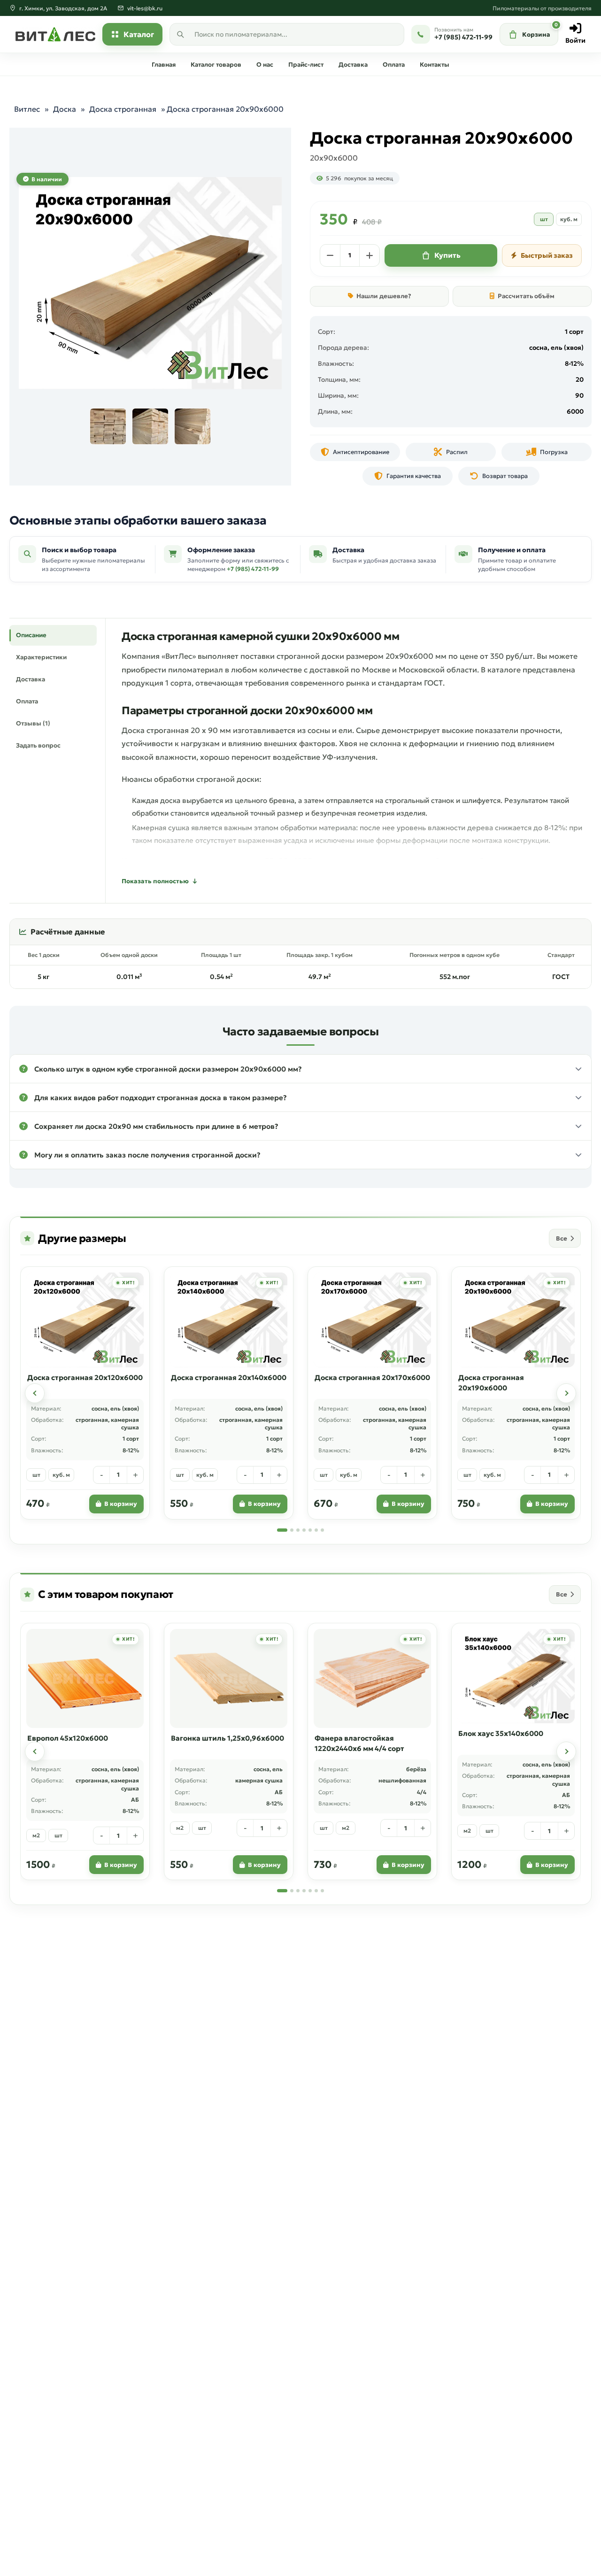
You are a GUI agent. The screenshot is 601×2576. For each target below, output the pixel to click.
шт (544, 219)
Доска (65, 109)
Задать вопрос (38, 745)
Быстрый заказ (547, 255)
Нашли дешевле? (384, 296)
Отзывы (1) (33, 723)
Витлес (27, 109)
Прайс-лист (306, 65)
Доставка (353, 65)
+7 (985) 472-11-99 (253, 569)
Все (562, 1238)
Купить (447, 255)
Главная (164, 65)
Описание (31, 635)
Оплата (394, 65)
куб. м (569, 219)
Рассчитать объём (526, 296)
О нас (265, 65)
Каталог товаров (216, 65)
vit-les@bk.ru (145, 8)
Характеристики (41, 657)
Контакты (435, 65)
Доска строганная (123, 109)
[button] (300, 1069)
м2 (36, 1835)
